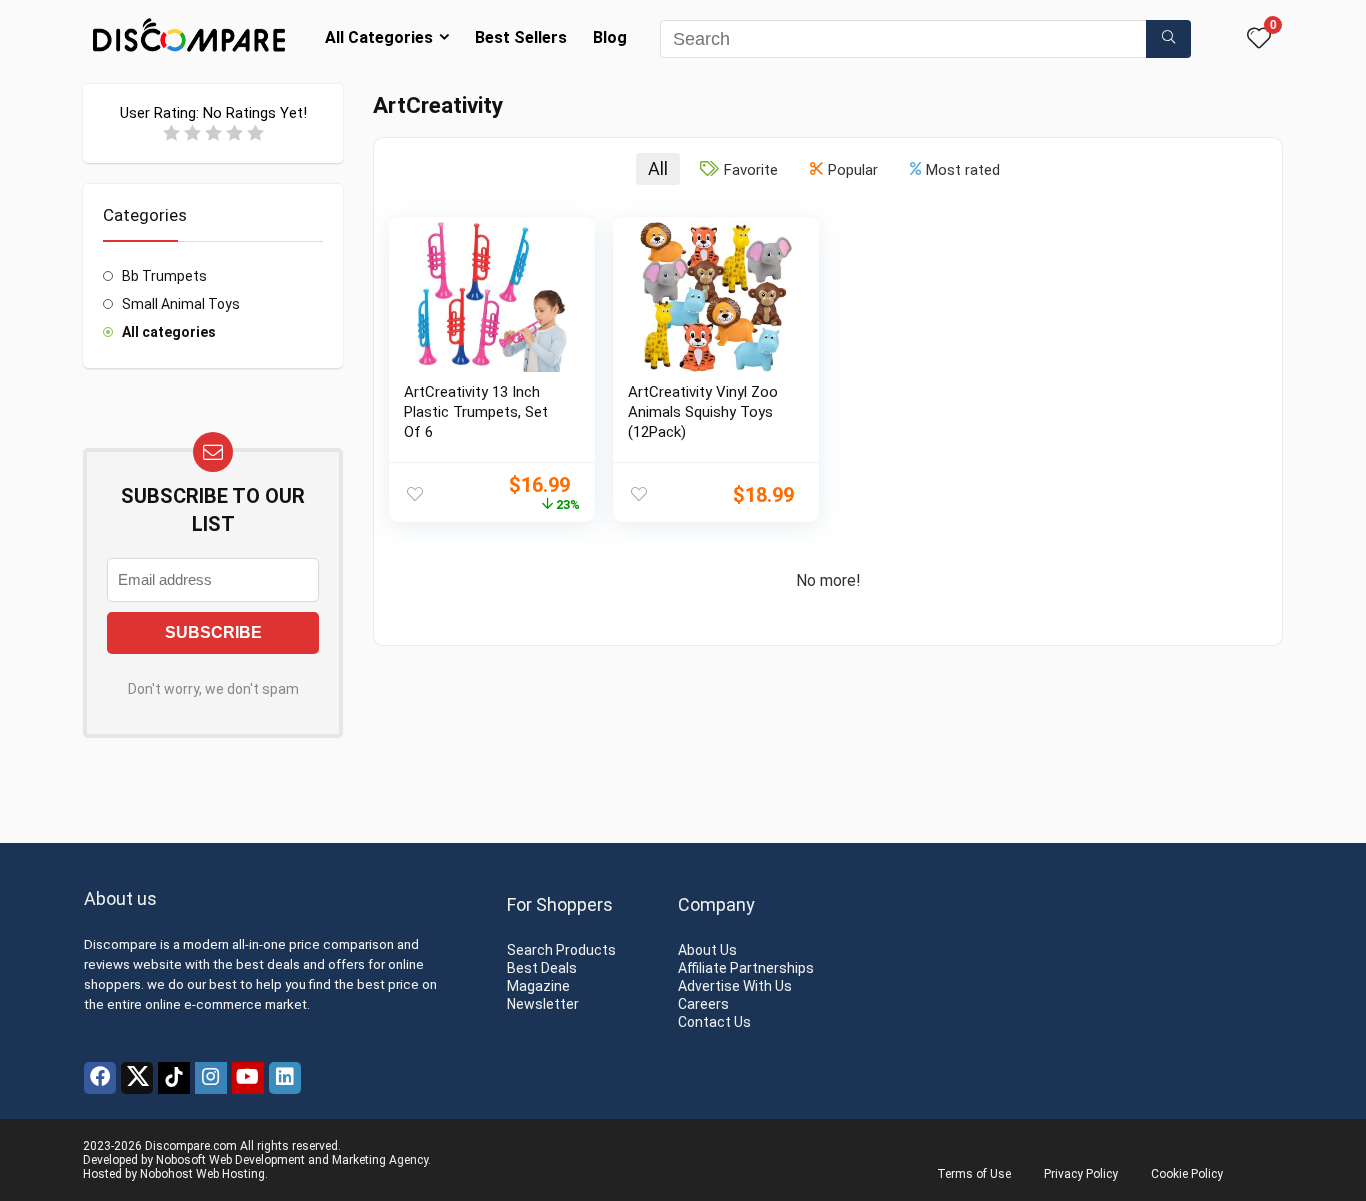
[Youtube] (248, 1078)
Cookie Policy (1187, 1174)
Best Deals (542, 968)
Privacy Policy (1081, 1174)
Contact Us (714, 1022)
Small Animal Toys (181, 304)
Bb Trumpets (164, 276)
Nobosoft (181, 1160)
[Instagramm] (211, 1078)
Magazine (538, 986)
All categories (169, 332)
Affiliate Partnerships (746, 968)
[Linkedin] (285, 1078)
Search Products (561, 950)
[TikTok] (174, 1078)
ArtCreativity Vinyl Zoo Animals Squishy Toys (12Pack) (703, 412)
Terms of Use (974, 1174)
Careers (703, 1004)
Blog (610, 37)
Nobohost (166, 1174)
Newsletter (543, 1004)
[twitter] (137, 1078)
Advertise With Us (735, 986)
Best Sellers (521, 37)
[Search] (1168, 39)
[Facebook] (100, 1078)
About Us (707, 950)
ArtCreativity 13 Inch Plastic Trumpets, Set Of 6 (476, 412)
